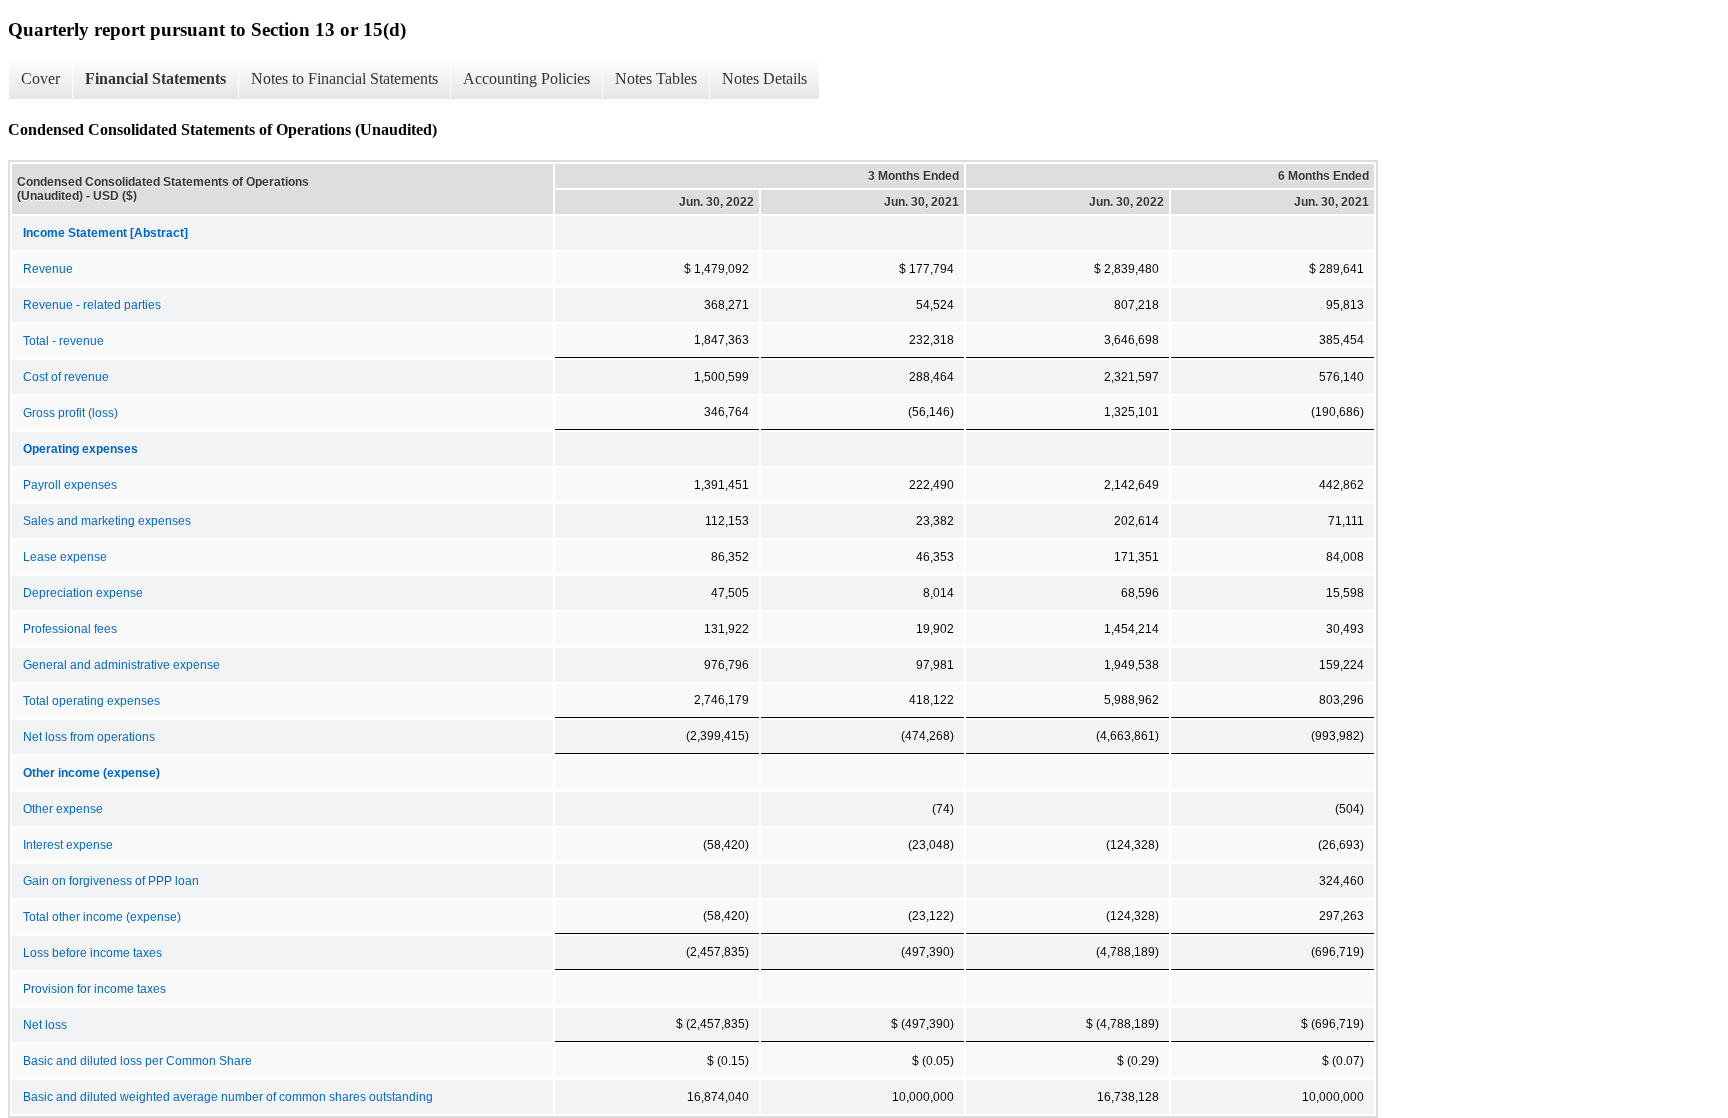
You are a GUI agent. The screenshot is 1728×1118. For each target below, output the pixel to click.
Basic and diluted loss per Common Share (137, 1061)
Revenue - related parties (92, 305)
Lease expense (65, 557)
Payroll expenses (70, 485)
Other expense (63, 809)
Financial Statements (155, 78)
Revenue (48, 269)
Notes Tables (656, 78)
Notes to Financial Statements (344, 78)
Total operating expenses (91, 701)
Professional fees (70, 629)
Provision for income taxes (94, 989)
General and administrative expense (121, 665)
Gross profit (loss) (70, 413)
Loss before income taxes (92, 953)
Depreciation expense (83, 593)
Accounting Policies (526, 78)
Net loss (45, 1025)
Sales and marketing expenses (107, 521)
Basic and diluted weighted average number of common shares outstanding (228, 1097)
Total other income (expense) (102, 917)
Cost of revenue (66, 377)
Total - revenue (63, 341)
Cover (40, 78)
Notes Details (764, 78)
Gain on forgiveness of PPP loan (111, 881)
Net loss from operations (89, 737)
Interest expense (68, 845)
